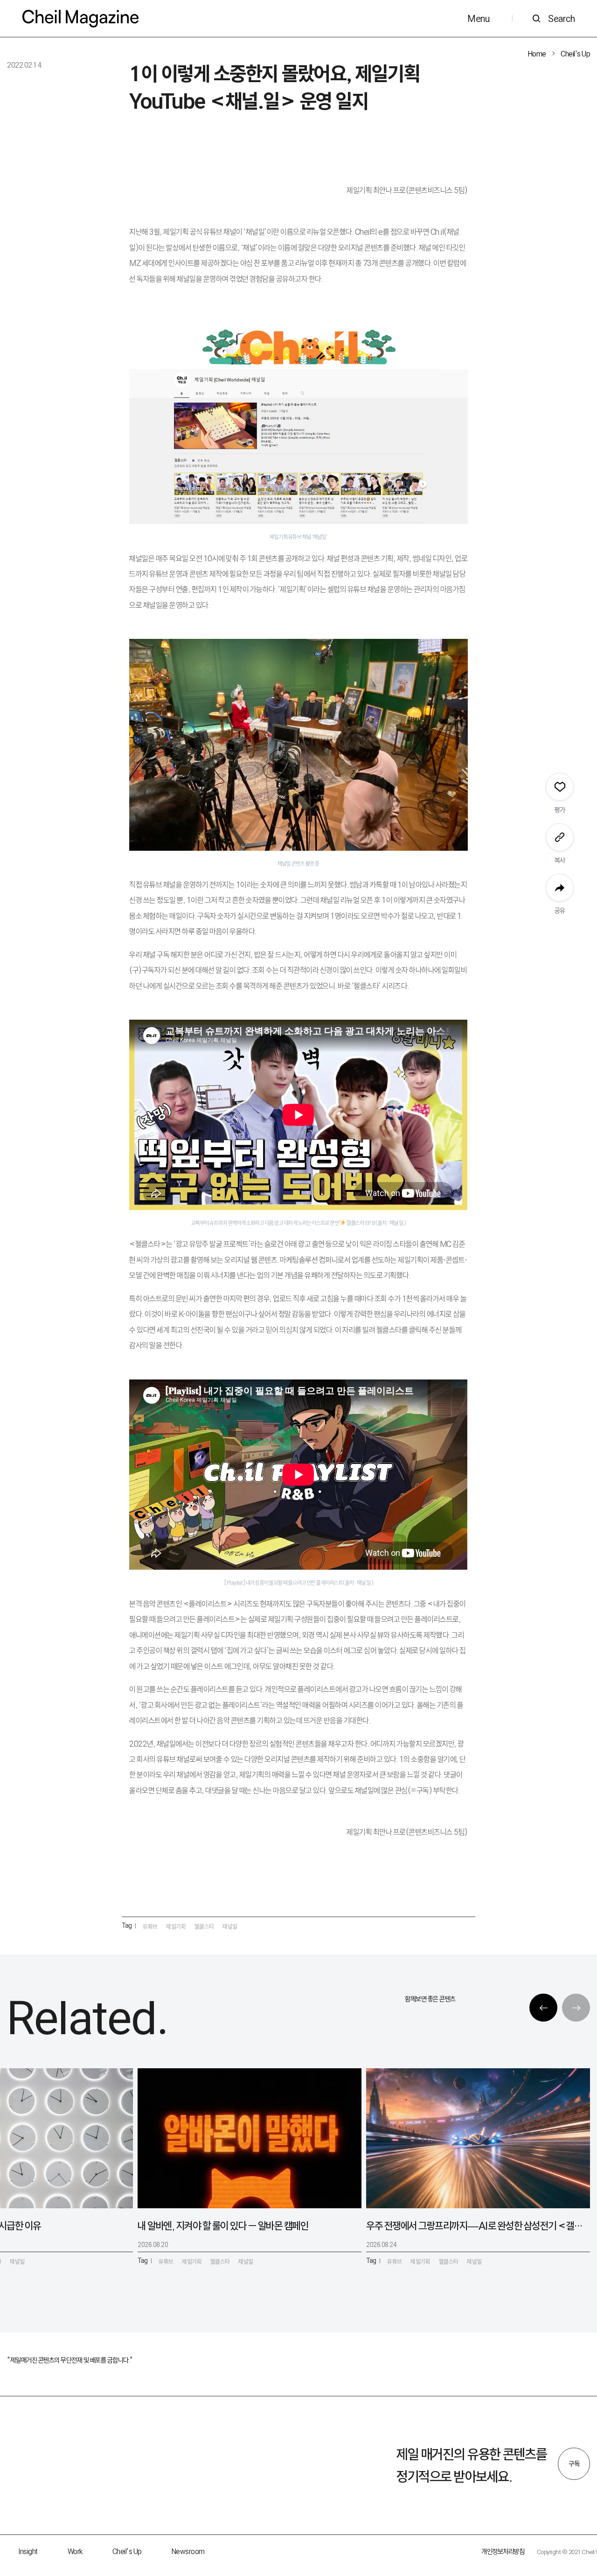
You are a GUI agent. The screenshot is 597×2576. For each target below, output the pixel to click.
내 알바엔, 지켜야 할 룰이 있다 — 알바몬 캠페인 (223, 2226)
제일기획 (176, 1926)
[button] (543, 2008)
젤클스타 (204, 1926)
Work (75, 2551)
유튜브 (150, 1926)
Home (537, 54)
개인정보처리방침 (503, 2551)
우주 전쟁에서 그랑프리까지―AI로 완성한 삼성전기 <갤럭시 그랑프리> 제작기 (474, 2226)
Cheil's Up (575, 54)
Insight (28, 2551)
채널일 (230, 1926)
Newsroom (188, 2551)
